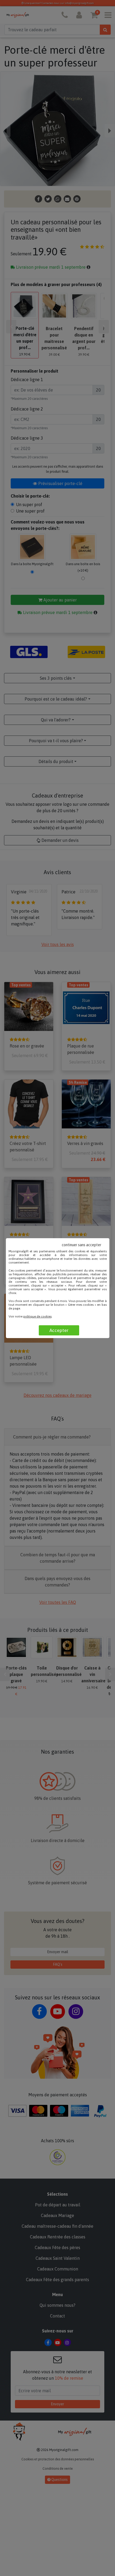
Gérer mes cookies (81, 1305)
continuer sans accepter (82, 1245)
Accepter (59, 1330)
